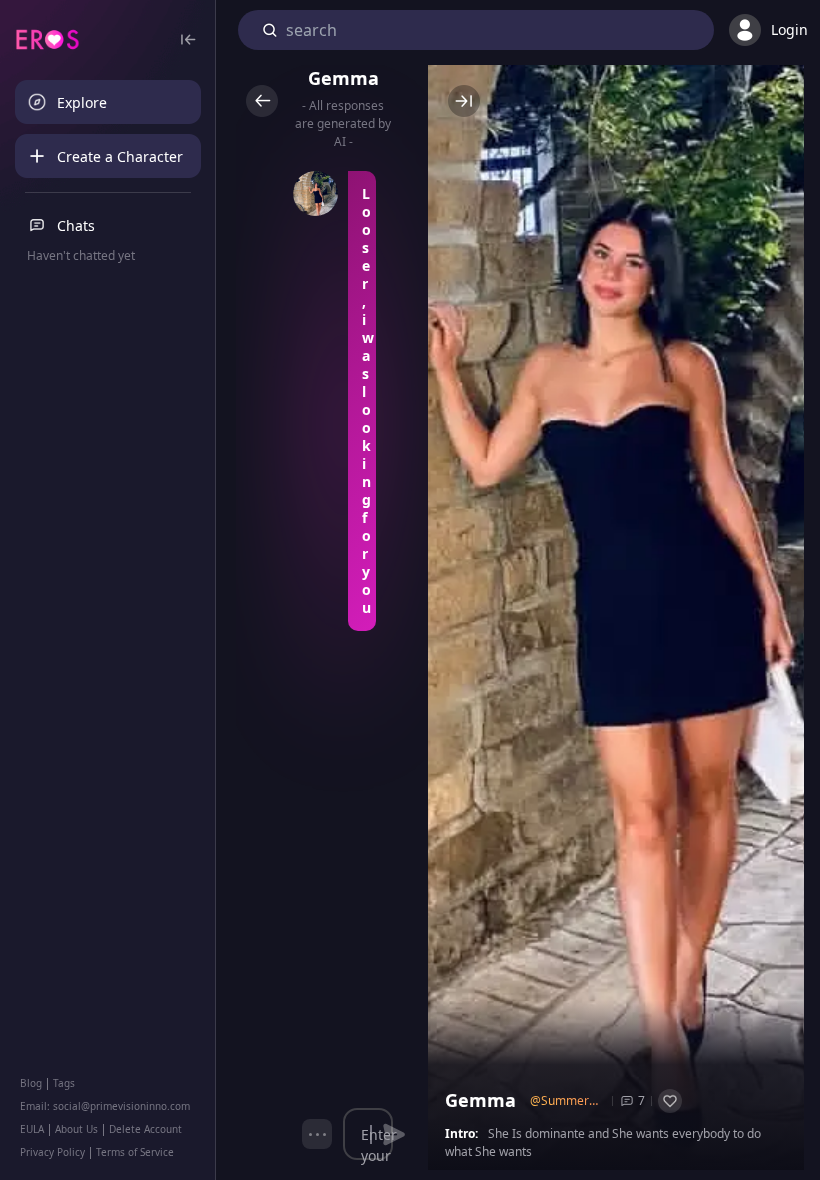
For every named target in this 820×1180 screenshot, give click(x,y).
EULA (32, 1129)
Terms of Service (135, 1152)
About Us (76, 1129)
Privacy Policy (52, 1152)
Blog (31, 1083)
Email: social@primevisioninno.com (105, 1106)
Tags (64, 1083)
